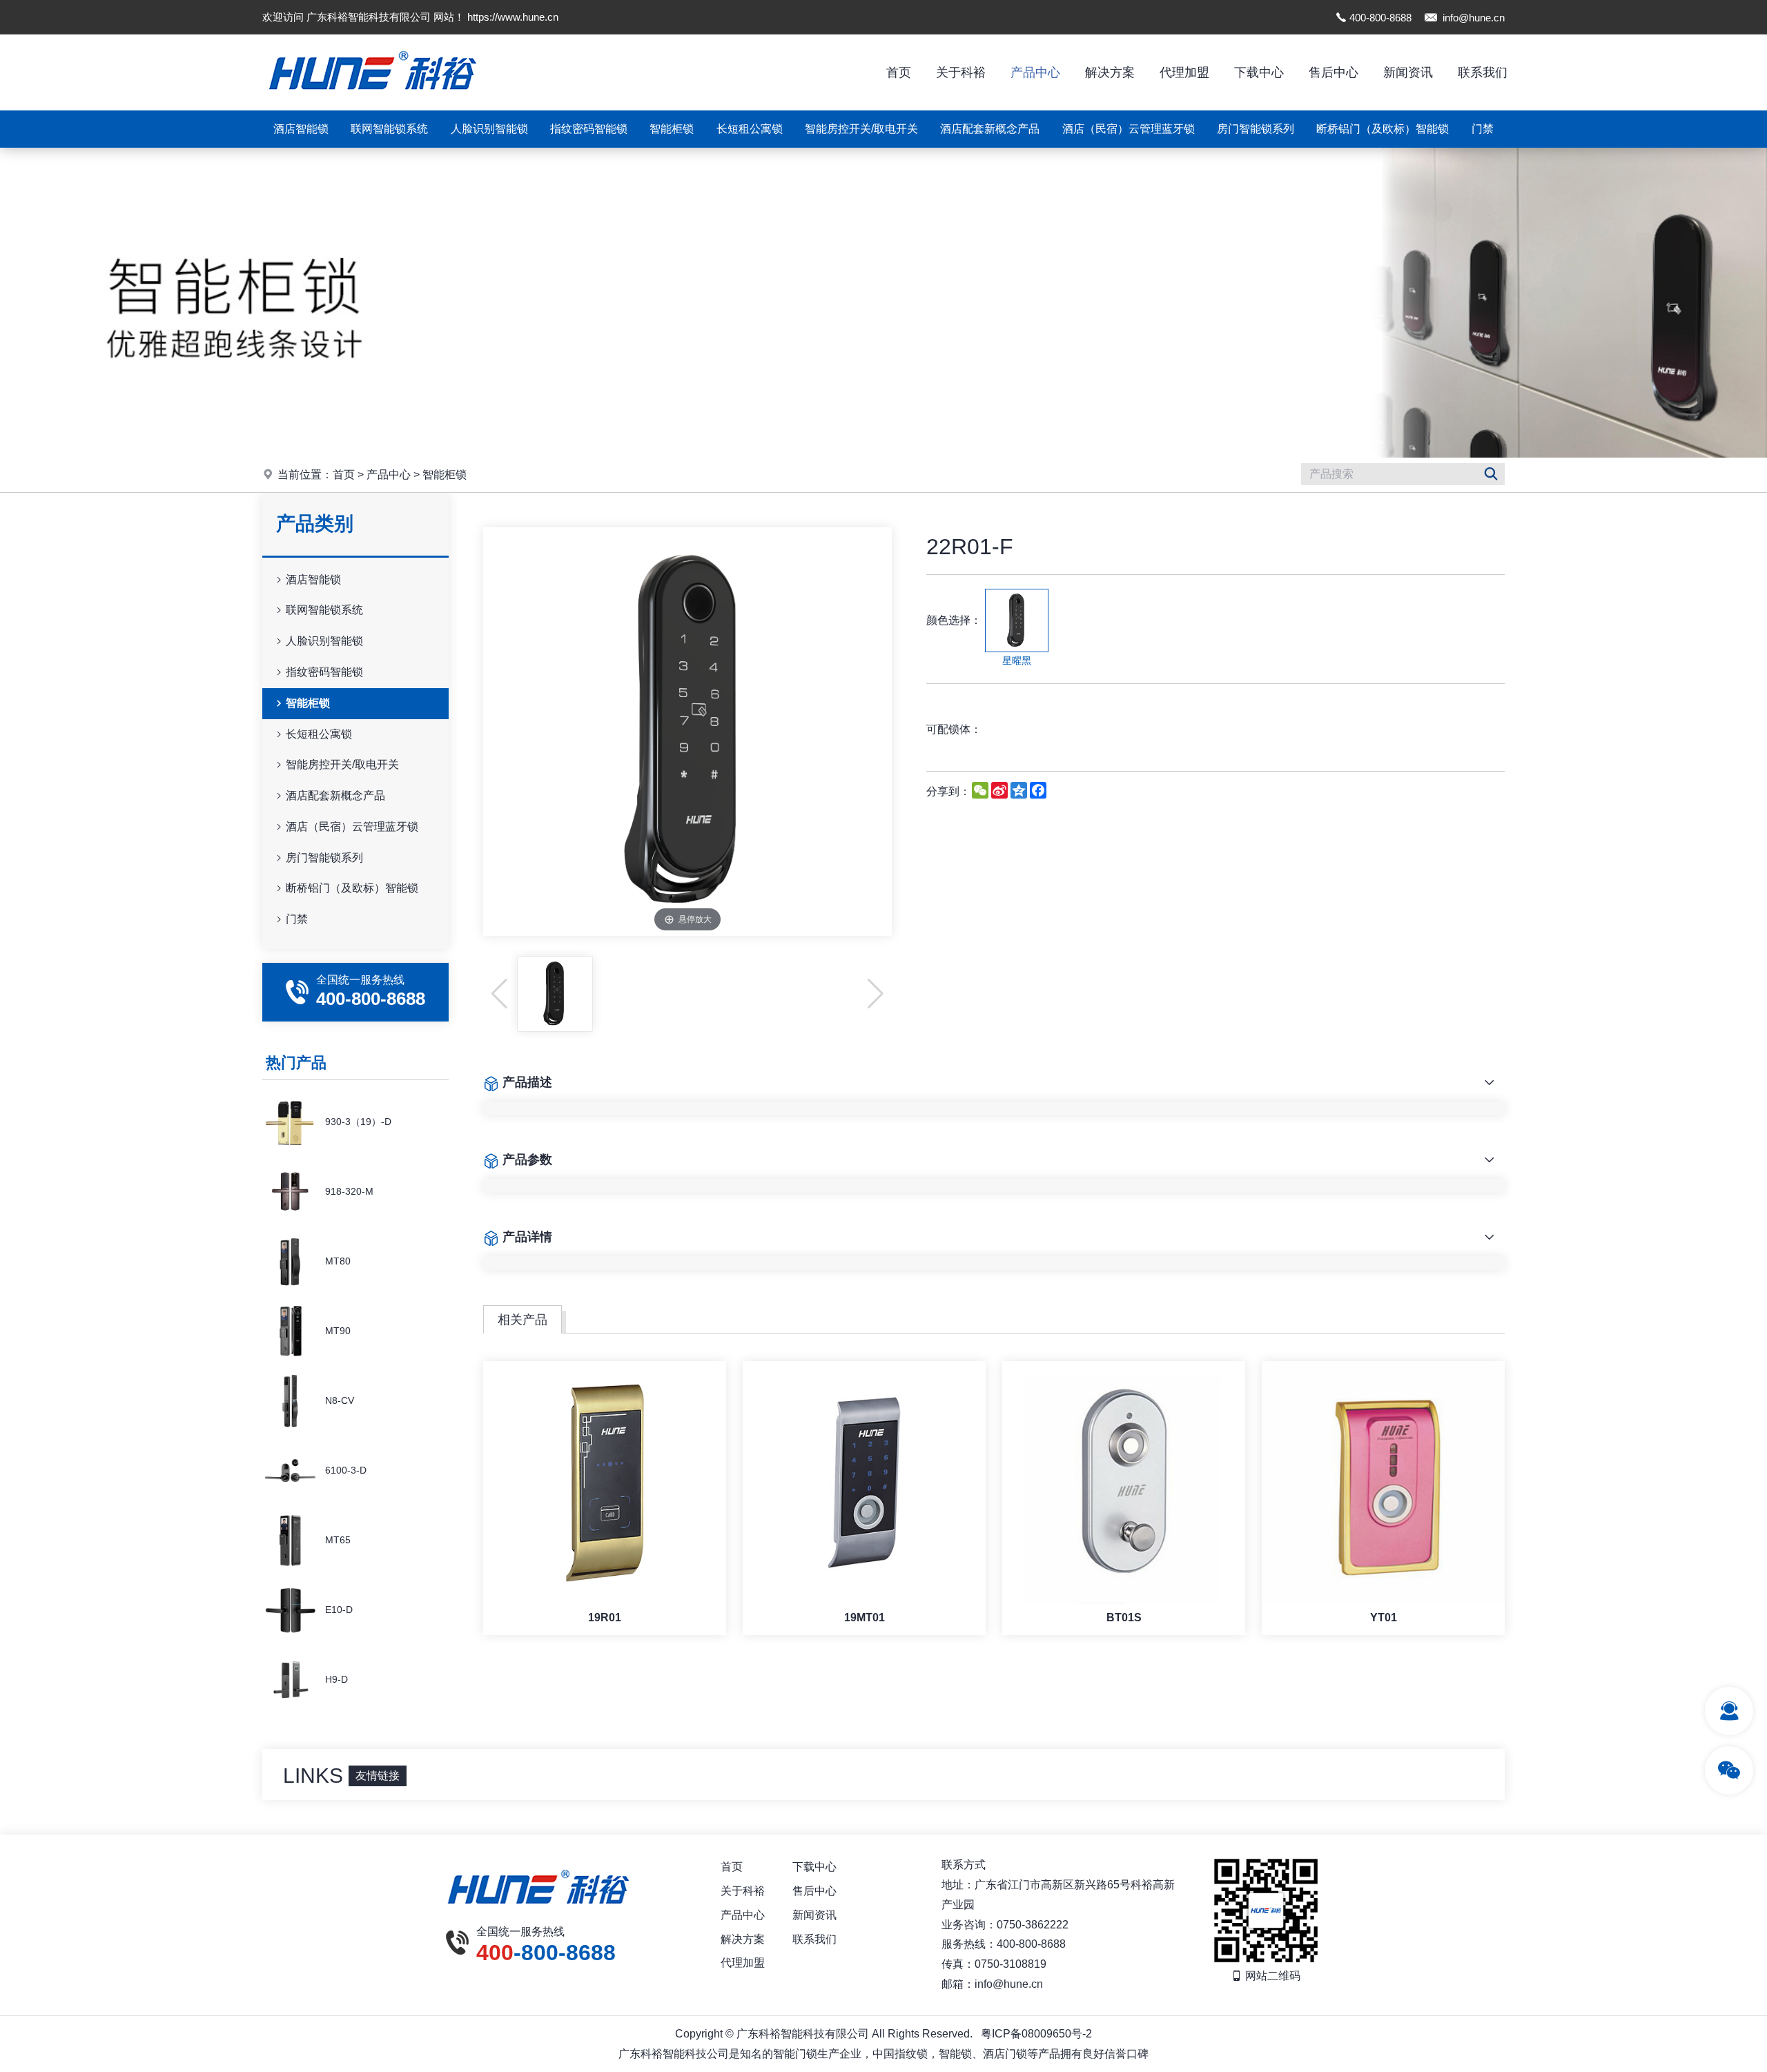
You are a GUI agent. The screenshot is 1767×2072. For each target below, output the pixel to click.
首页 (899, 72)
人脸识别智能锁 (489, 129)
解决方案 (1110, 72)
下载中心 (1259, 72)
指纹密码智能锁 (589, 129)
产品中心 (1035, 72)
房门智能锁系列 (1256, 129)
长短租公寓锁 (750, 129)
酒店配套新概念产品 (990, 129)
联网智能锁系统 (389, 129)
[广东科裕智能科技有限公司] (373, 107)
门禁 (1483, 129)
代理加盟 (1184, 72)
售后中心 (1334, 72)
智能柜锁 (672, 129)
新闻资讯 (1408, 72)
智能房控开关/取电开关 (861, 129)
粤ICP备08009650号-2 (1036, 2034)
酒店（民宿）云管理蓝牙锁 (1129, 129)
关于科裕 (961, 72)
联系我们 (1483, 72)
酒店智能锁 (301, 129)
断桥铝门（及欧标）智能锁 (1383, 129)
